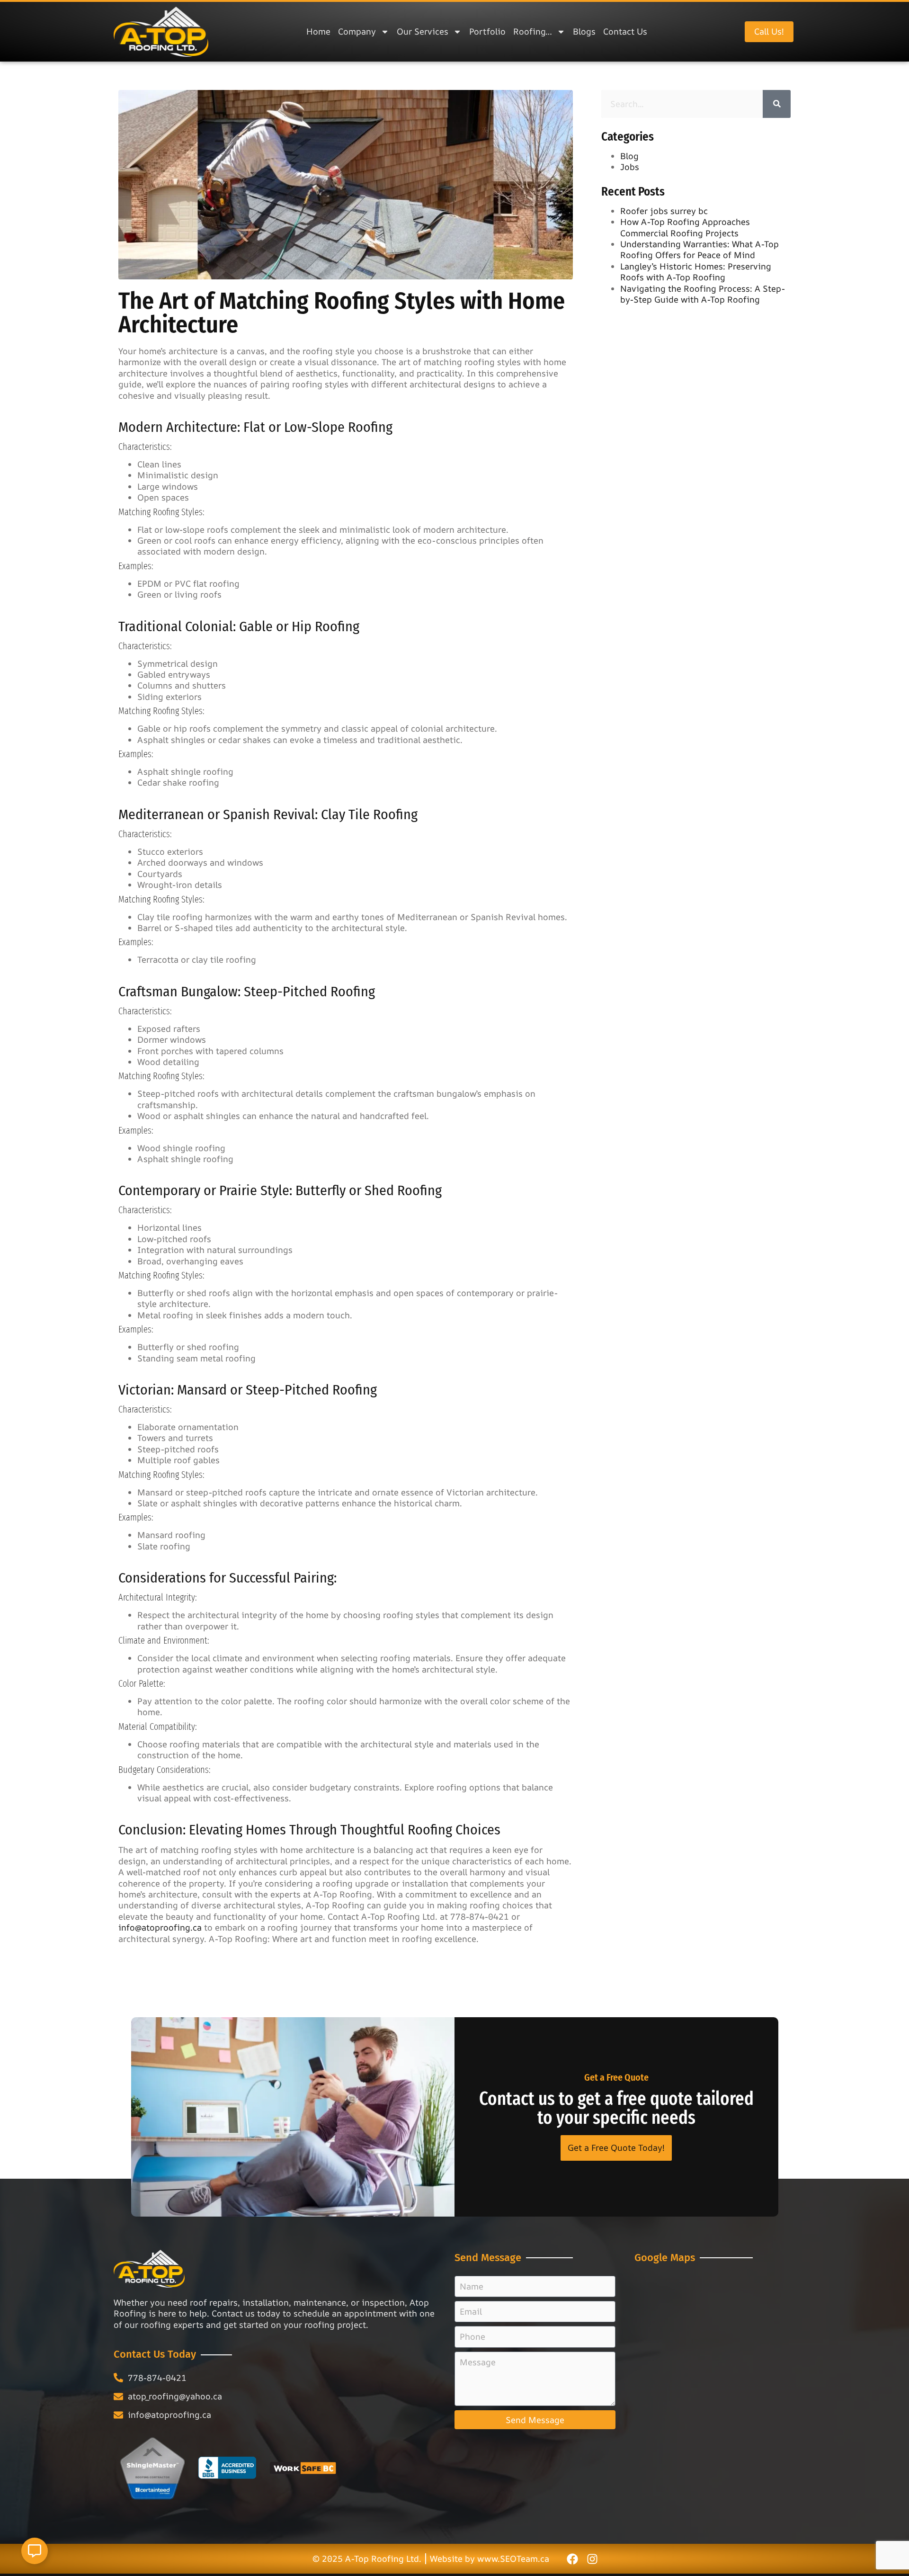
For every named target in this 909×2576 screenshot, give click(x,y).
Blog (629, 156)
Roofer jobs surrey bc (664, 211)
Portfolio (487, 31)
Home (318, 31)
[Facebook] (572, 2558)
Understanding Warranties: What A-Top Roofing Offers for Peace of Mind (700, 249)
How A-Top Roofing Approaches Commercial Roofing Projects (685, 227)
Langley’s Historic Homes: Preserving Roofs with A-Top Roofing (696, 272)
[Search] (777, 104)
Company (357, 31)
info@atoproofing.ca (160, 1927)
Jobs (630, 167)
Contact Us (625, 31)
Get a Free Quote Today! (616, 2147)
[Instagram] (592, 2558)
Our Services (423, 31)
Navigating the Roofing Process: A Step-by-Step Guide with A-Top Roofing (703, 294)
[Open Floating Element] (35, 2551)
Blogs (584, 31)
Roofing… (533, 31)
